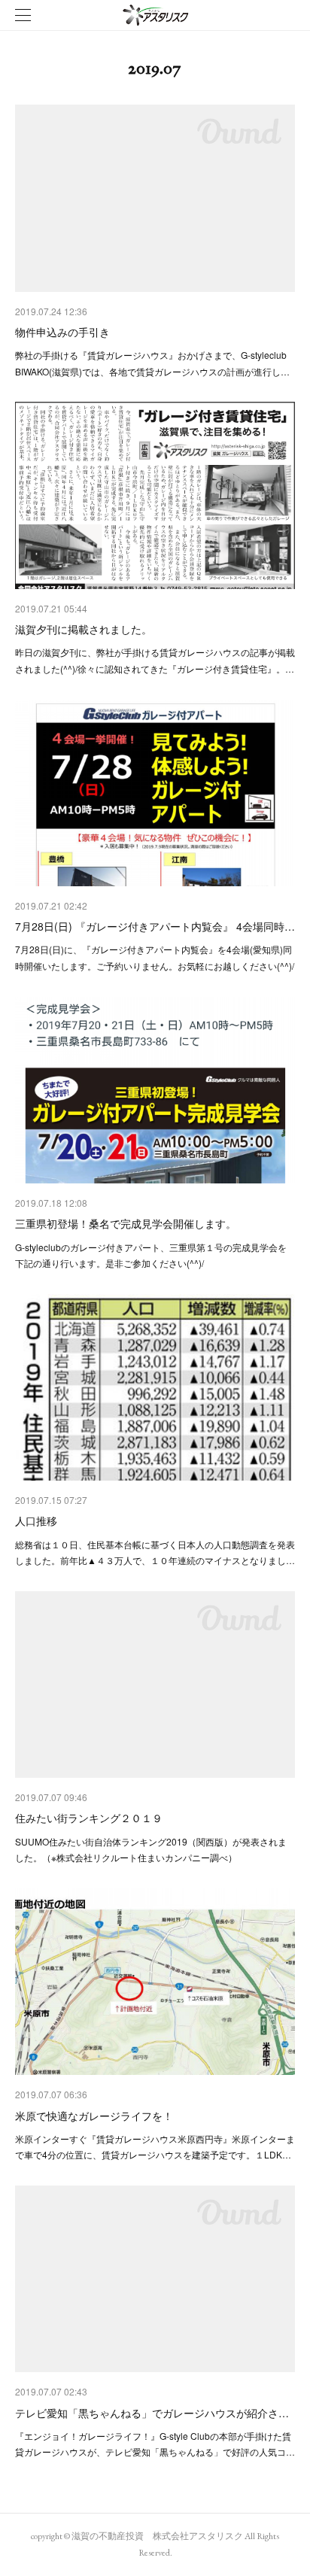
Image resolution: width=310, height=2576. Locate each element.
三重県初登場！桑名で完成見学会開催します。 (126, 1223)
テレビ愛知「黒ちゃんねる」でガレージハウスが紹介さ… (152, 2413)
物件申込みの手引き (62, 332)
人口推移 (36, 1520)
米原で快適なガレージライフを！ (94, 2116)
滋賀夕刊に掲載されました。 (84, 629)
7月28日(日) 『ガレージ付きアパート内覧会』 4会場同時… (155, 926)
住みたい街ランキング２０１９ (89, 1818)
